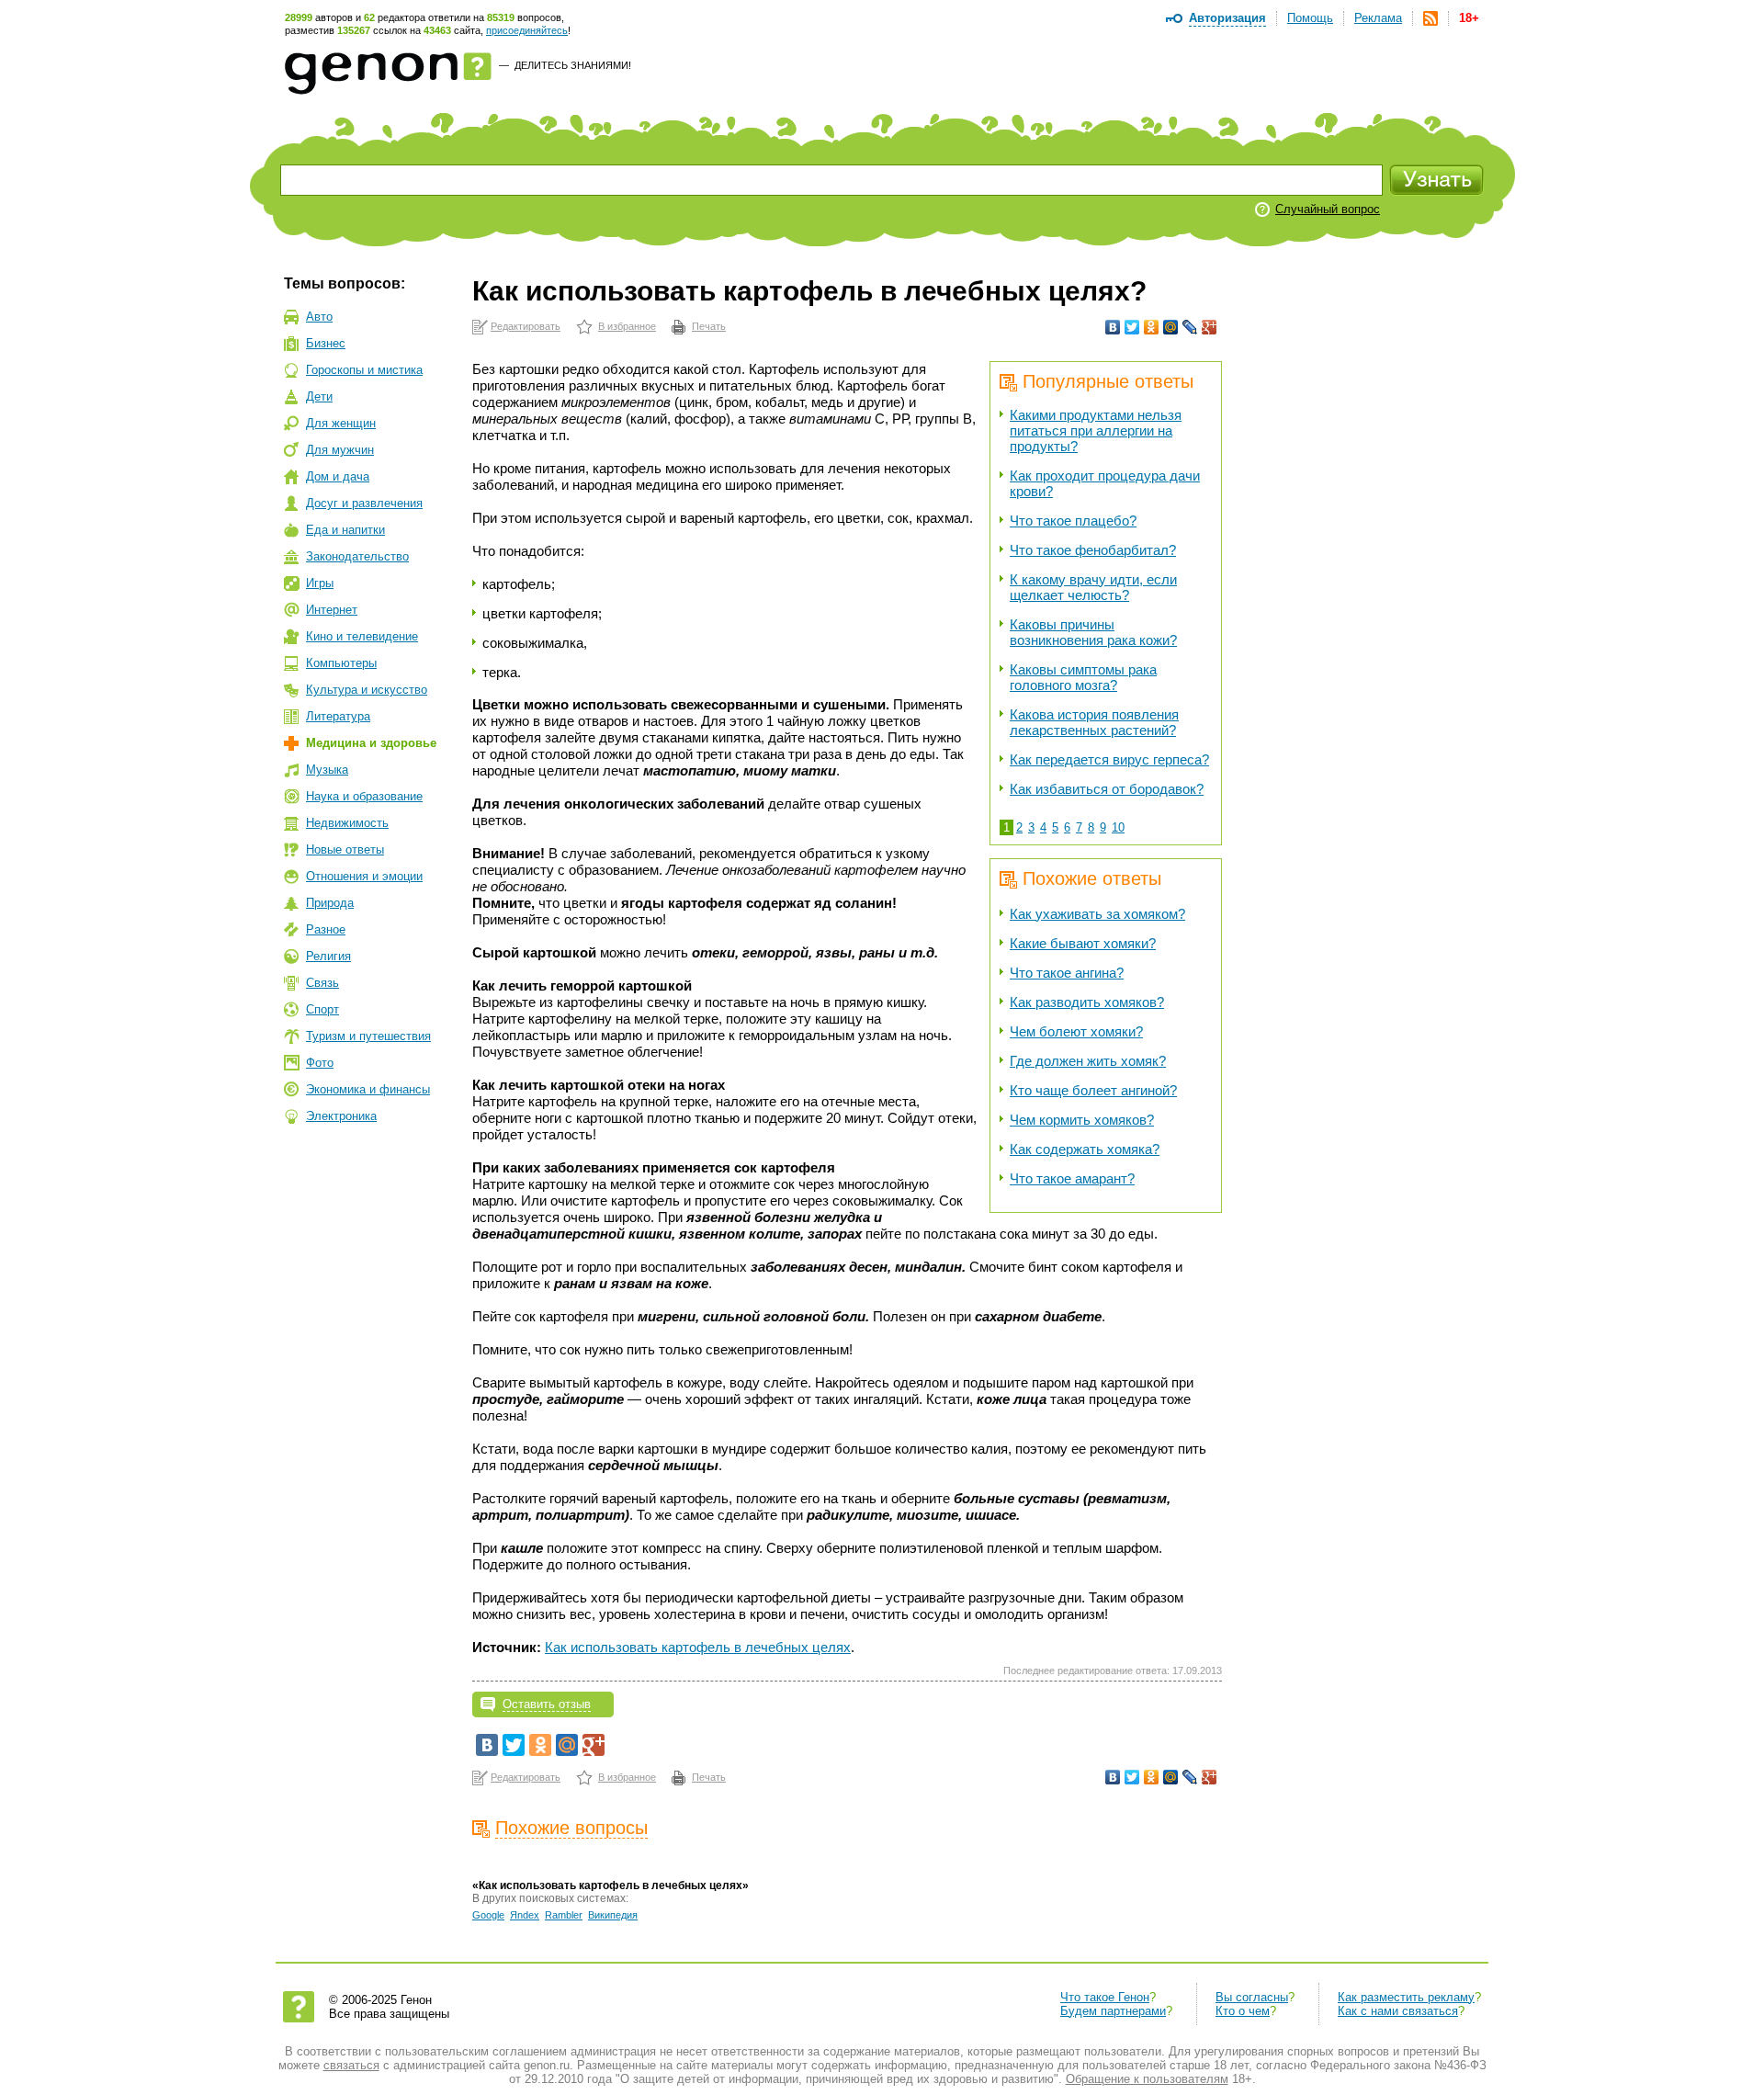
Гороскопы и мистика (364, 370)
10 (1118, 827)
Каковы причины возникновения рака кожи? (1093, 632)
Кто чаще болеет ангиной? (1093, 1090)
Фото (320, 1063)
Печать (709, 326)
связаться (351, 2065)
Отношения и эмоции (364, 876)
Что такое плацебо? (1073, 521)
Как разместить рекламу (1406, 1997)
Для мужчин (340, 450)
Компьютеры (341, 663)
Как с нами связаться (1398, 2011)
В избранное (627, 326)
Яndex (525, 1915)
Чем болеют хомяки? (1076, 1031)
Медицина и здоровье (371, 743)
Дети (319, 396)
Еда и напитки (345, 530)
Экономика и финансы (368, 1089)
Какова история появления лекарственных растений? (1094, 722)
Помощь (1310, 18)
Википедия (613, 1915)
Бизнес (326, 343)
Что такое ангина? (1067, 973)
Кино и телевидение (362, 636)
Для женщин (341, 423)
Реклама (1378, 18)
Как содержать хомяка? (1085, 1149)
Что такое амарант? (1072, 1178)
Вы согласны (1252, 1997)
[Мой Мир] (1171, 327)
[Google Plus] (1210, 327)
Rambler (564, 1915)
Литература (338, 716)
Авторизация (1227, 18)
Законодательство (357, 556)
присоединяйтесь (527, 30)
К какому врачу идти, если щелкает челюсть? (1093, 587)
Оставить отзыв (547, 1704)
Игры (320, 583)
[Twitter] (1132, 327)
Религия (328, 956)
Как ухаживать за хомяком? (1097, 914)
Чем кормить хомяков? (1082, 1120)
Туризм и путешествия (368, 1036)
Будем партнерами (1113, 2011)
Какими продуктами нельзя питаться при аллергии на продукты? (1096, 430)
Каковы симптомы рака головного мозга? (1083, 677)
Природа (330, 903)
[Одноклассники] (1152, 327)
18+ (1469, 18)
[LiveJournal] (1190, 327)
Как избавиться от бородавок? (1107, 789)
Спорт (322, 1009)
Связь (322, 983)
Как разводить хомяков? (1087, 1002)
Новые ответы (345, 849)
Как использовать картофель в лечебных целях (698, 1647)
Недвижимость (347, 823)
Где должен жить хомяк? (1088, 1061)
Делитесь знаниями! (573, 65)
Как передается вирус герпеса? (1109, 759)
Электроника (341, 1116)
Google (488, 1915)
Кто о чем (1243, 2011)
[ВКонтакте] (1113, 327)
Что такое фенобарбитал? (1093, 550)
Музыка (327, 770)
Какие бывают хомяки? (1083, 943)
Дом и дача (338, 476)
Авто (319, 317)
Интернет (332, 610)
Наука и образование (364, 796)
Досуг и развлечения (364, 503)
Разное (326, 929)
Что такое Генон (1105, 1997)
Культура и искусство (367, 690)
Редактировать (526, 326)
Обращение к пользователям (1147, 2079)
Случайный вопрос (1328, 209)
